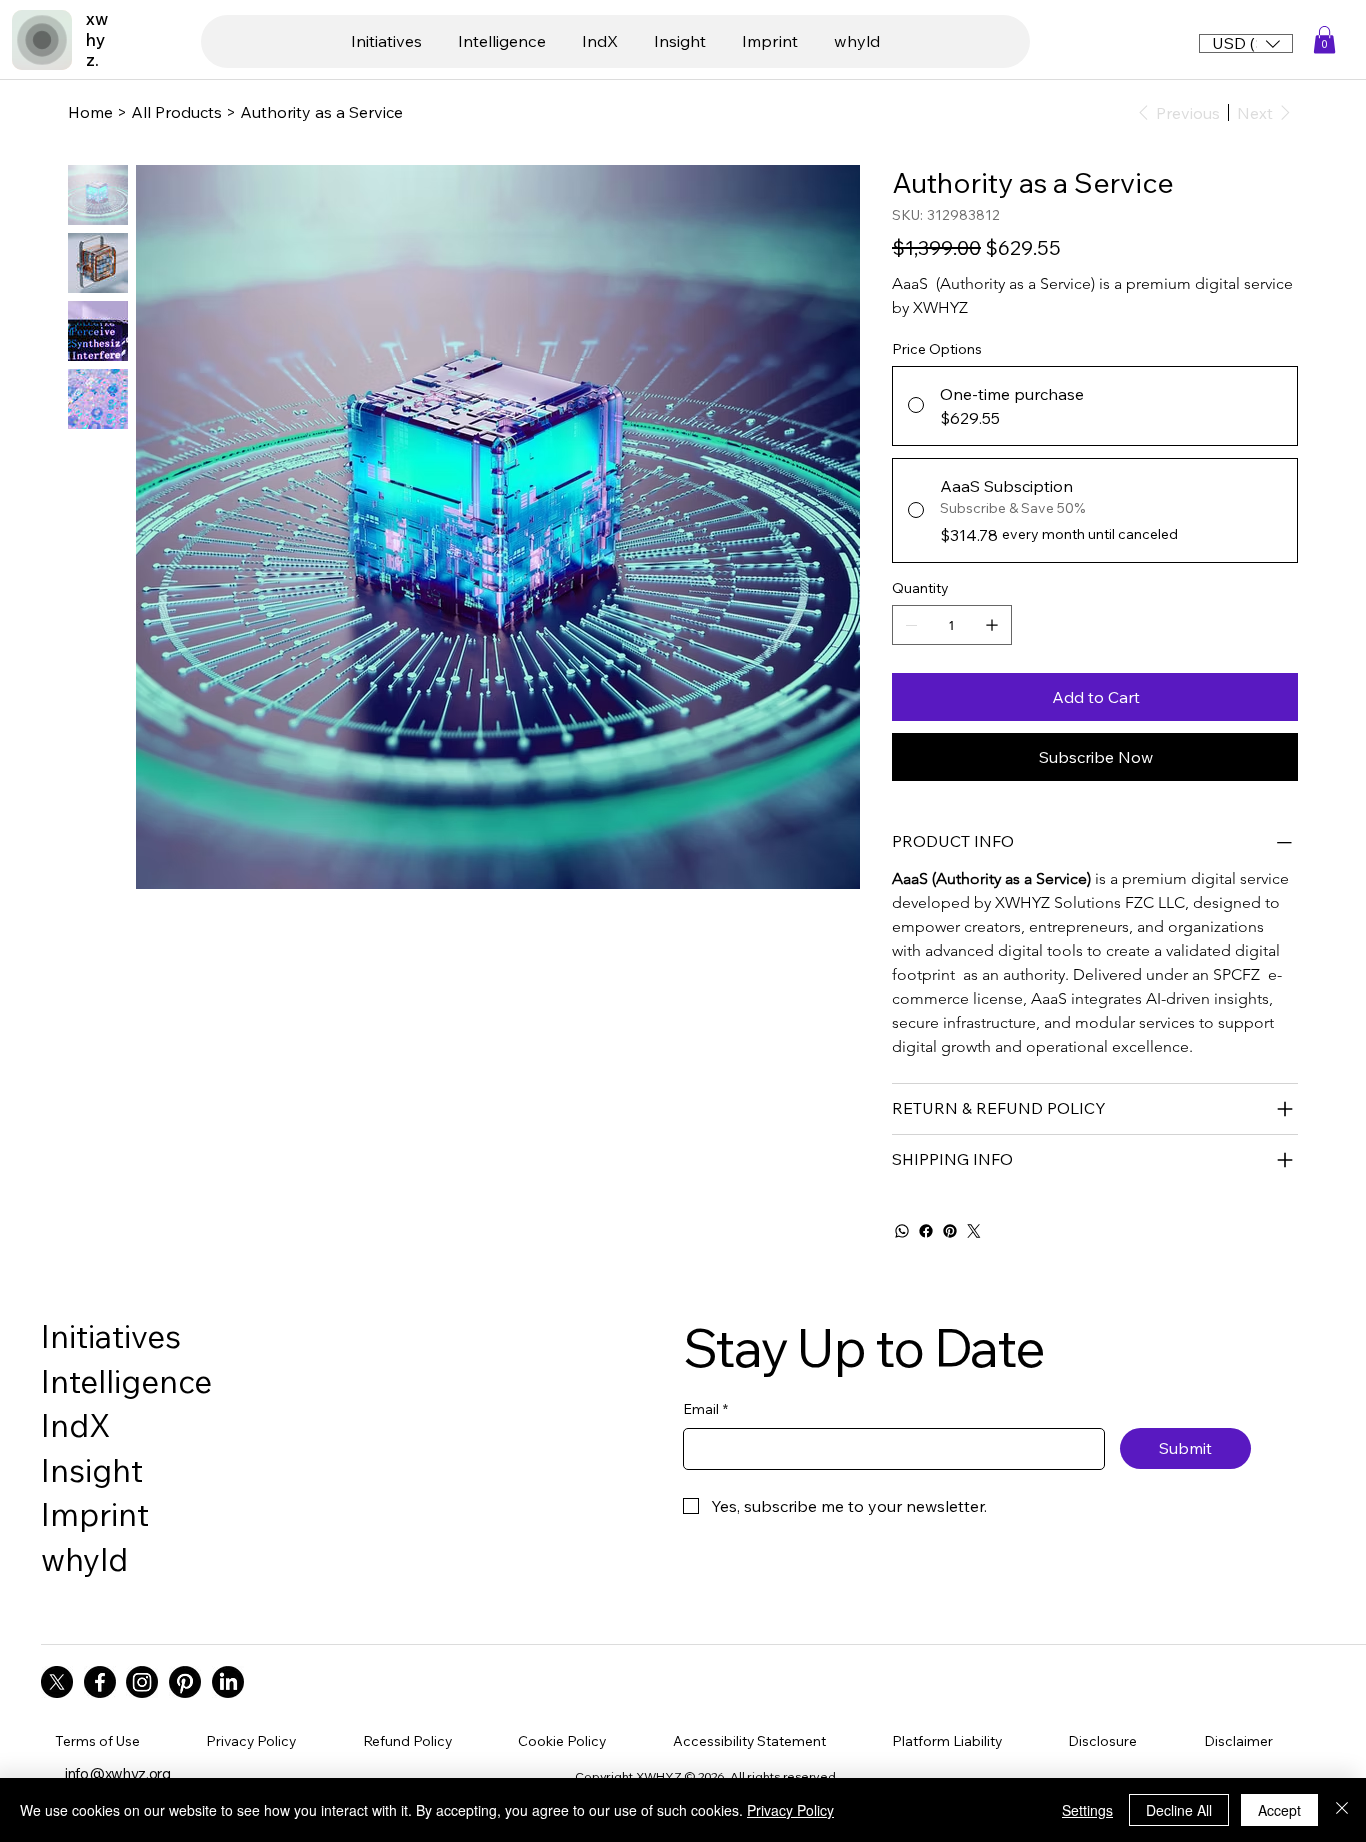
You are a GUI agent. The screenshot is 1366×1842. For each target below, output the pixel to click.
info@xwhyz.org (118, 1773)
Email (705, 1409)
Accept (1279, 1810)
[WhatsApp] (902, 1231)
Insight (92, 1470)
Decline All (1179, 1810)
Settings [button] (1087, 1810)
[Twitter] (974, 1231)
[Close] (1342, 1810)
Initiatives (111, 1336)
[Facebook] (926, 1231)
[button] (1324, 39)
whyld (84, 1559)
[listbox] (1246, 43)
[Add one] (992, 625)
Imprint (95, 1514)
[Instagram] (142, 1682)
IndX (75, 1425)
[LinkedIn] (228, 1682)
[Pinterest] (950, 1231)
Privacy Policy (790, 1810)
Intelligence (126, 1381)
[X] (57, 1682)
